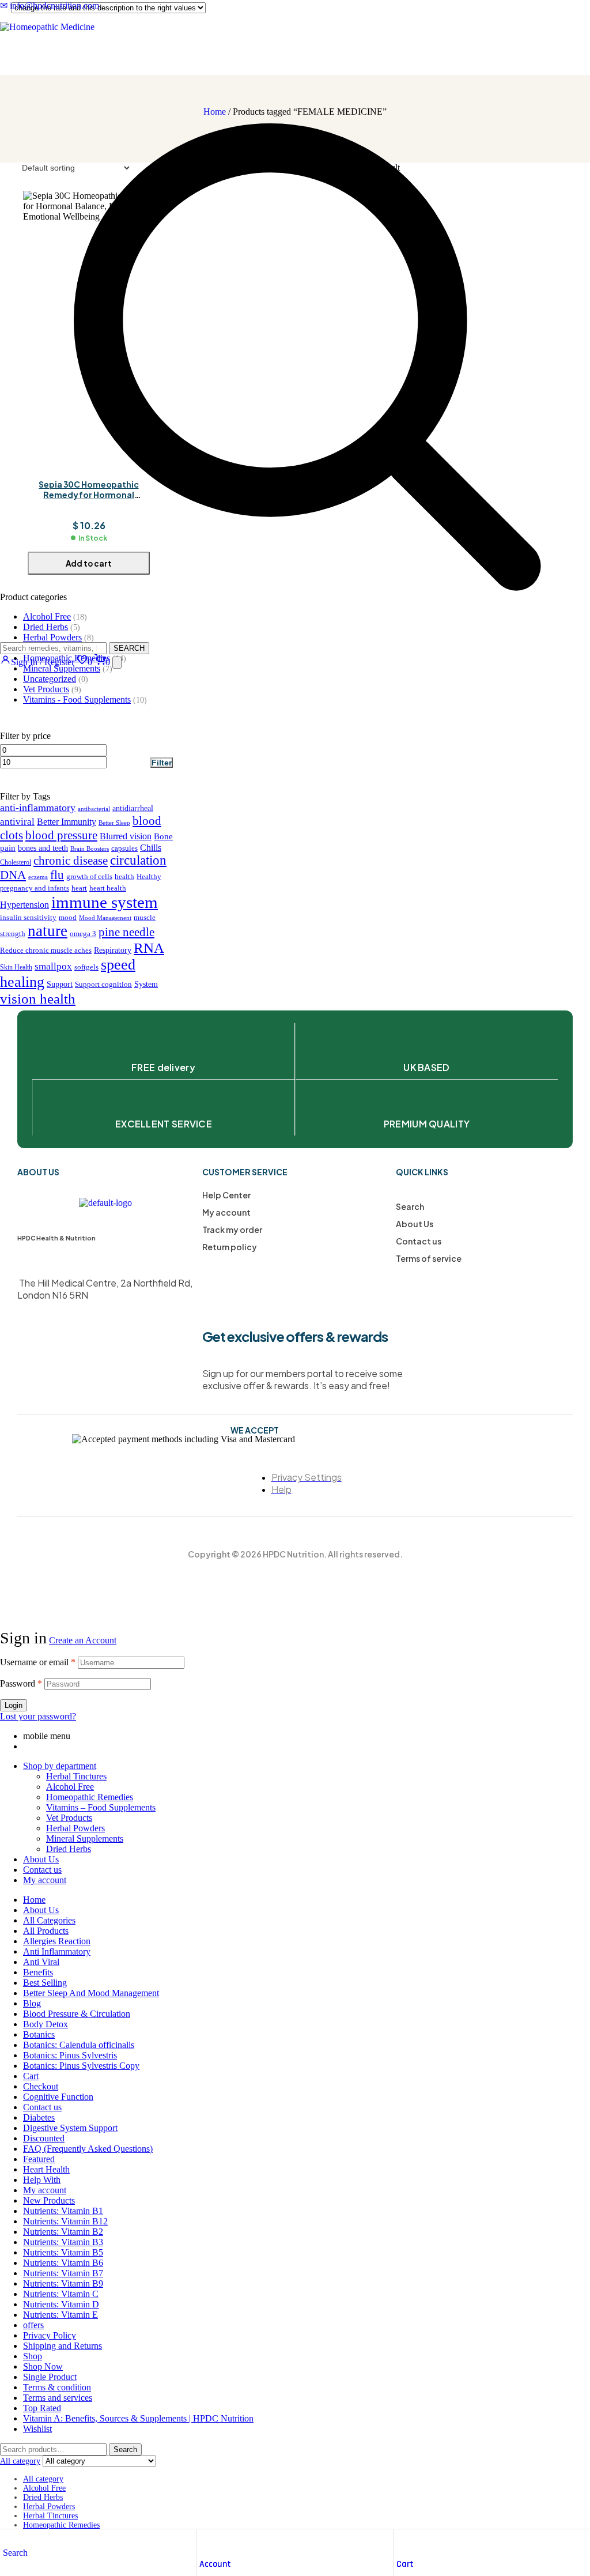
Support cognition (103, 985)
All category (43, 2479)
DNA (13, 875)
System (146, 984)
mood (68, 918)
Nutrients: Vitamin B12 (65, 2221)
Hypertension (24, 905)
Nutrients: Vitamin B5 (63, 2252)
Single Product (50, 2377)
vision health (38, 999)
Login (14, 1705)
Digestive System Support (70, 2128)
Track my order (232, 1229)
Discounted (44, 2138)
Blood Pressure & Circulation (77, 2014)
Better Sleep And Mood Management (91, 1993)
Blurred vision (126, 836)
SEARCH (129, 648)
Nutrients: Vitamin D (61, 2304)
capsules (124, 848)
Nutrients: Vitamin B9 (63, 2283)
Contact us (419, 1241)
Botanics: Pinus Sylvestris (70, 2055)
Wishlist (37, 2429)
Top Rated (42, 2408)
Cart (405, 2564)
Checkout (41, 2086)
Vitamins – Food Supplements (101, 1807)
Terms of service (429, 1258)
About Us (415, 1224)
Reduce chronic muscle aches (46, 951)
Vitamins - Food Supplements (77, 699)
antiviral (17, 822)
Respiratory (113, 950)
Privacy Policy (50, 2335)
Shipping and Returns (63, 2346)
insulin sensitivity (28, 918)
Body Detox (46, 2024)
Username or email (38, 1662)
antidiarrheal (133, 808)
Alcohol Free (70, 1787)
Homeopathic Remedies (90, 1797)
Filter (162, 763)
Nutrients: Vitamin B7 (63, 2273)
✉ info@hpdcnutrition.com (50, 5)
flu (57, 875)
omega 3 (83, 934)
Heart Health (46, 2169)
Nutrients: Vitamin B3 (63, 2242)
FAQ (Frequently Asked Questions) (88, 2149)
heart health (108, 888)
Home (34, 1900)
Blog (32, 2003)
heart (79, 888)
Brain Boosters (90, 849)
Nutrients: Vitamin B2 (63, 2232)
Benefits (38, 1972)
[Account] (205, 2541)
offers (33, 2325)
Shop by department (60, 1766)
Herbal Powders (75, 1828)
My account (226, 1212)
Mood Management (105, 918)
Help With (42, 2180)
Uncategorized (50, 679)
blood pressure (61, 835)
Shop (33, 2356)
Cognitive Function (58, 2097)
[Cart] (402, 2541)
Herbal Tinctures (76, 1776)
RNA (149, 948)
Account (215, 2564)
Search (410, 1206)
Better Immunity (67, 822)
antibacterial (94, 809)
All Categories (49, 1920)
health (124, 877)
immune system (105, 902)
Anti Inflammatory (57, 1951)
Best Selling (45, 1983)
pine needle (126, 932)
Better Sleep (114, 823)
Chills (151, 848)
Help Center (226, 1195)
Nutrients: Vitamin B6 (63, 2263)
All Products (46, 1931)
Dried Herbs (69, 1849)
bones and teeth (43, 848)
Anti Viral (41, 1962)
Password (21, 1683)
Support (60, 984)
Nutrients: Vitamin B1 (63, 2211)
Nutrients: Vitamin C (61, 2294)
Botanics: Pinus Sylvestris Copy (81, 2066)
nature (48, 931)
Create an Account (83, 1640)
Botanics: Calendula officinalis (79, 2045)
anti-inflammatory (38, 808)
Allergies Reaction (57, 1941)
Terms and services (58, 2398)
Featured (39, 2159)
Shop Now (43, 2366)
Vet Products (46, 689)
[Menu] (117, 663)
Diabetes (39, 2117)
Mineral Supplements (85, 1838)
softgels (86, 967)
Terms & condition (57, 2387)
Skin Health (16, 968)
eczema (38, 877)
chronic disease (71, 861)
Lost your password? (38, 1716)
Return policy (230, 1247)
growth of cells (89, 877)
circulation (138, 860)
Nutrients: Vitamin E (60, 2315)
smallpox (53, 966)
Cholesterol (16, 863)
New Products (49, 2200)
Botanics (39, 2034)
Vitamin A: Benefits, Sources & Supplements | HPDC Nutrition (138, 2418)
